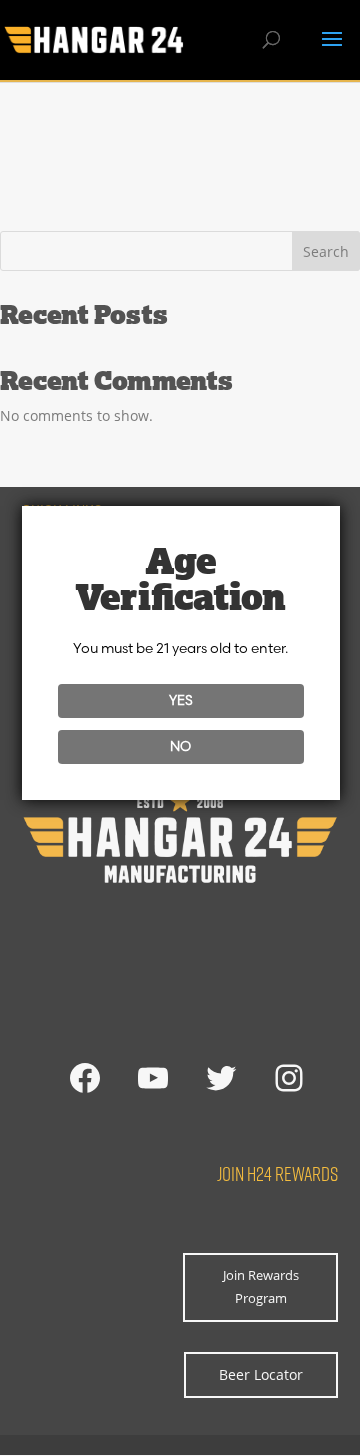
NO (180, 746)
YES (181, 700)
